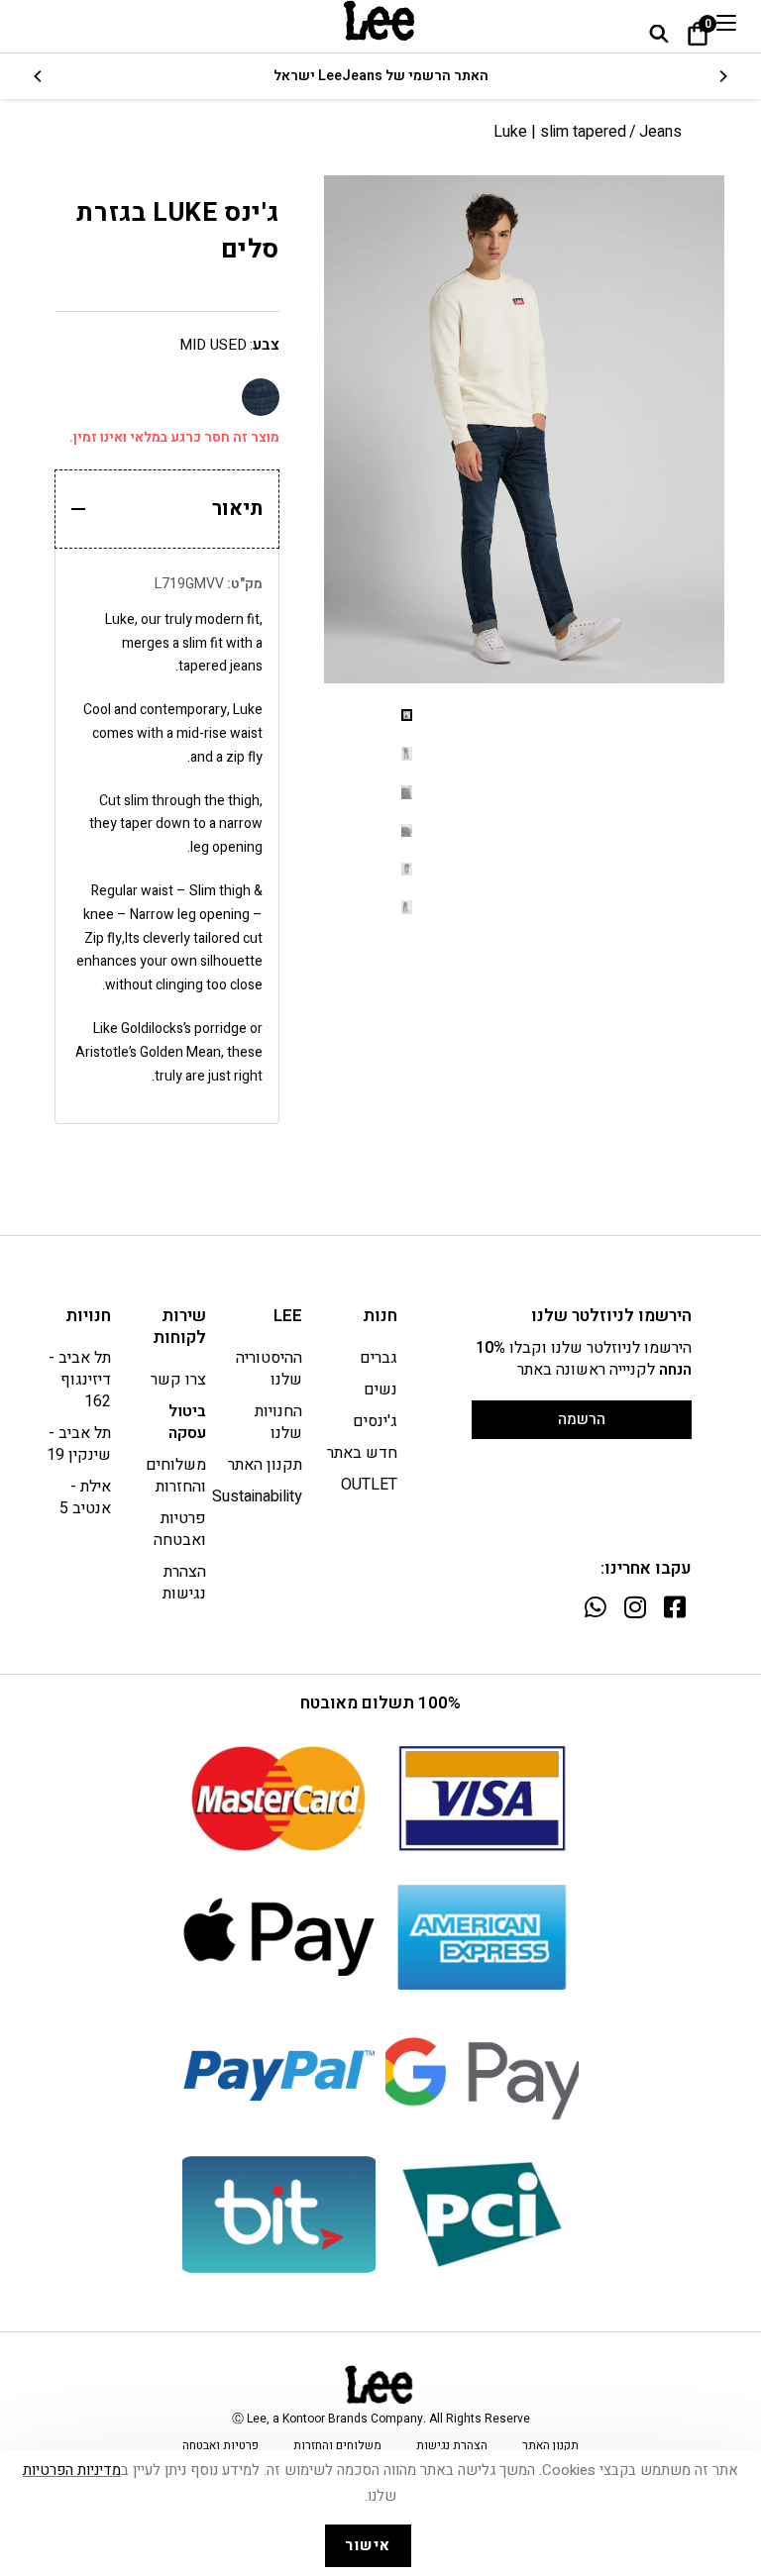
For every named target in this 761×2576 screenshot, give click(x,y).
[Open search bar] (659, 34)
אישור (368, 2545)
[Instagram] (635, 1607)
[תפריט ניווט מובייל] (726, 23)
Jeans (660, 132)
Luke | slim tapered (560, 132)
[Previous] (722, 76)
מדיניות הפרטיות (72, 2470)
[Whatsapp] (595, 1607)
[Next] (39, 76)
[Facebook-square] (674, 1607)
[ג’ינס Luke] (261, 397)
